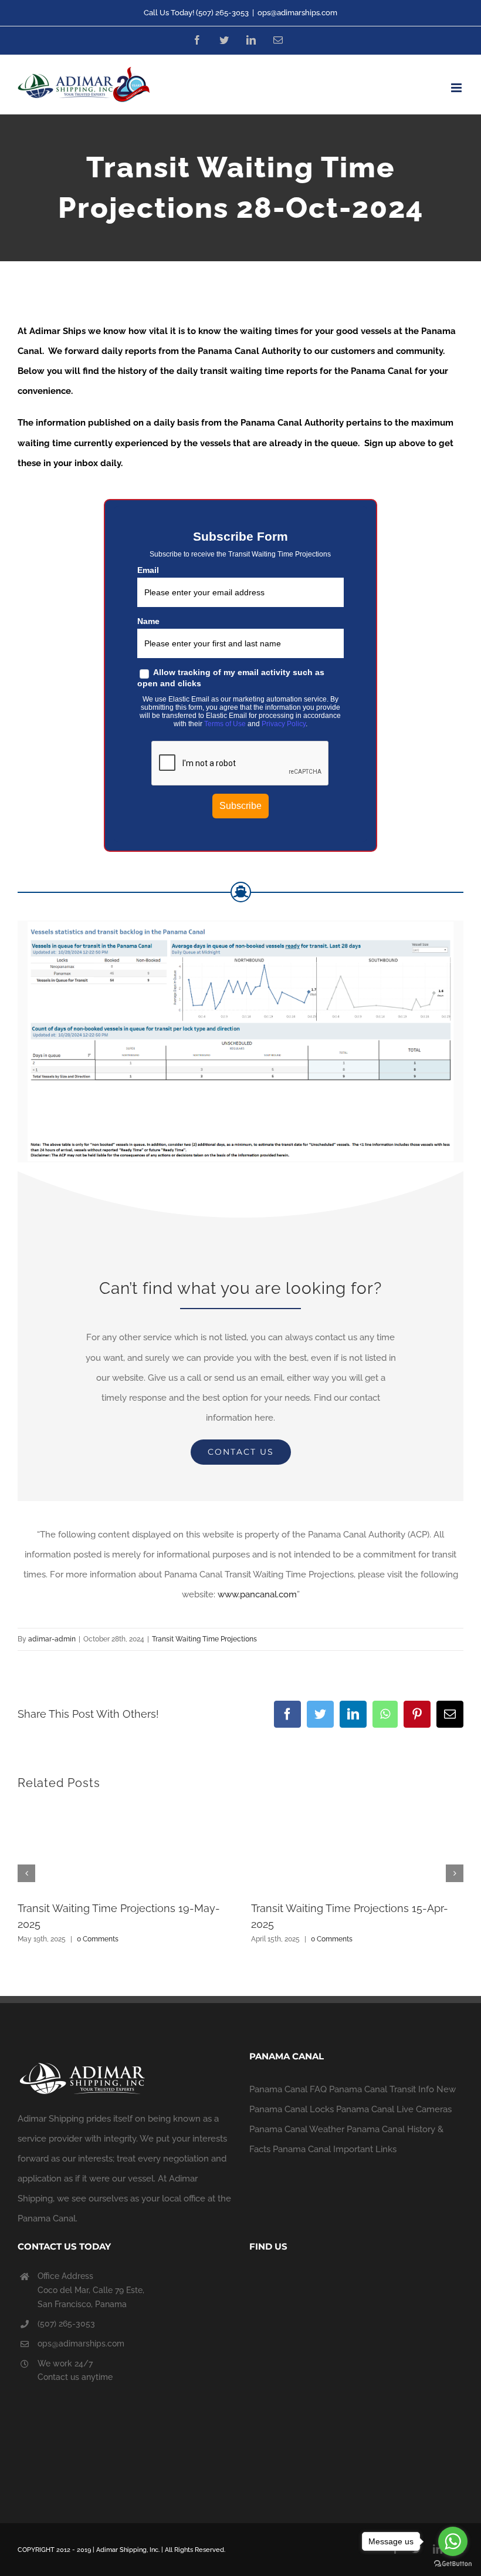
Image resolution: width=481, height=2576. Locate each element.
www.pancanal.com (257, 1594)
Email (148, 570)
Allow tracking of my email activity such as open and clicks (231, 678)
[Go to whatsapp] (453, 2541)
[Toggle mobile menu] (457, 88)
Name (148, 621)
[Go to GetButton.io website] (453, 2564)
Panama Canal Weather (297, 2129)
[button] (26, 1873)
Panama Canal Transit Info (382, 2089)
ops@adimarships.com (297, 13)
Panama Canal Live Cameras (394, 2109)
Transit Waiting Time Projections (204, 1639)
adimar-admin (52, 1639)
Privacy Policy (284, 724)
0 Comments (98, 1939)
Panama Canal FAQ (288, 2089)
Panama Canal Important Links (335, 2149)
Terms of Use (225, 724)
